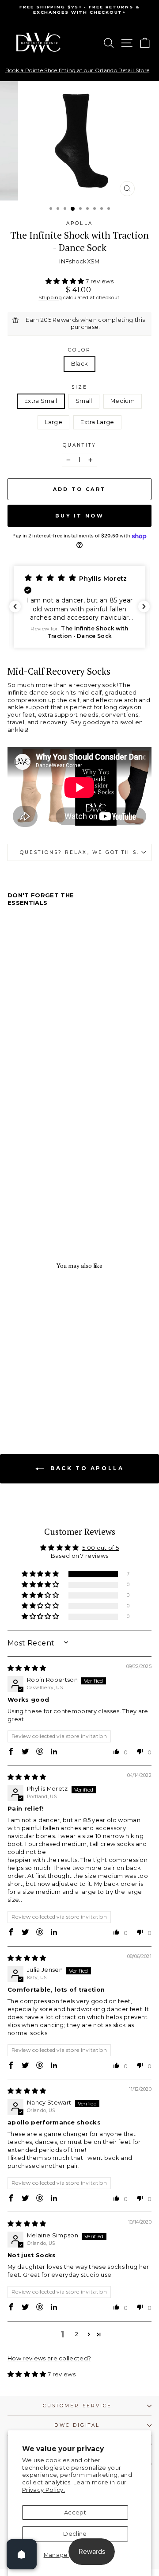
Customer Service (77, 2406)
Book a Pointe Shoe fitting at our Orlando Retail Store (77, 70)
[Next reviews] (144, 606)
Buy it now (79, 516)
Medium (123, 401)
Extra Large (97, 422)
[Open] (22, 2554)
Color (79, 350)
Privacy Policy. (44, 2490)
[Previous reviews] (15, 606)
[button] (66, 281)
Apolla (79, 223)
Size (79, 387)
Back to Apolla (86, 1468)
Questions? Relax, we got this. (79, 852)
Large (53, 422)
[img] (27, 1668)
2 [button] (77, 2334)
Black (80, 364)
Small (84, 401)
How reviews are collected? (49, 2358)
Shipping (50, 297)
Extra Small (41, 401)
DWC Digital (77, 2425)
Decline (75, 2534)
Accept (75, 2512)
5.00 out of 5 (100, 1548)
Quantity (79, 445)
